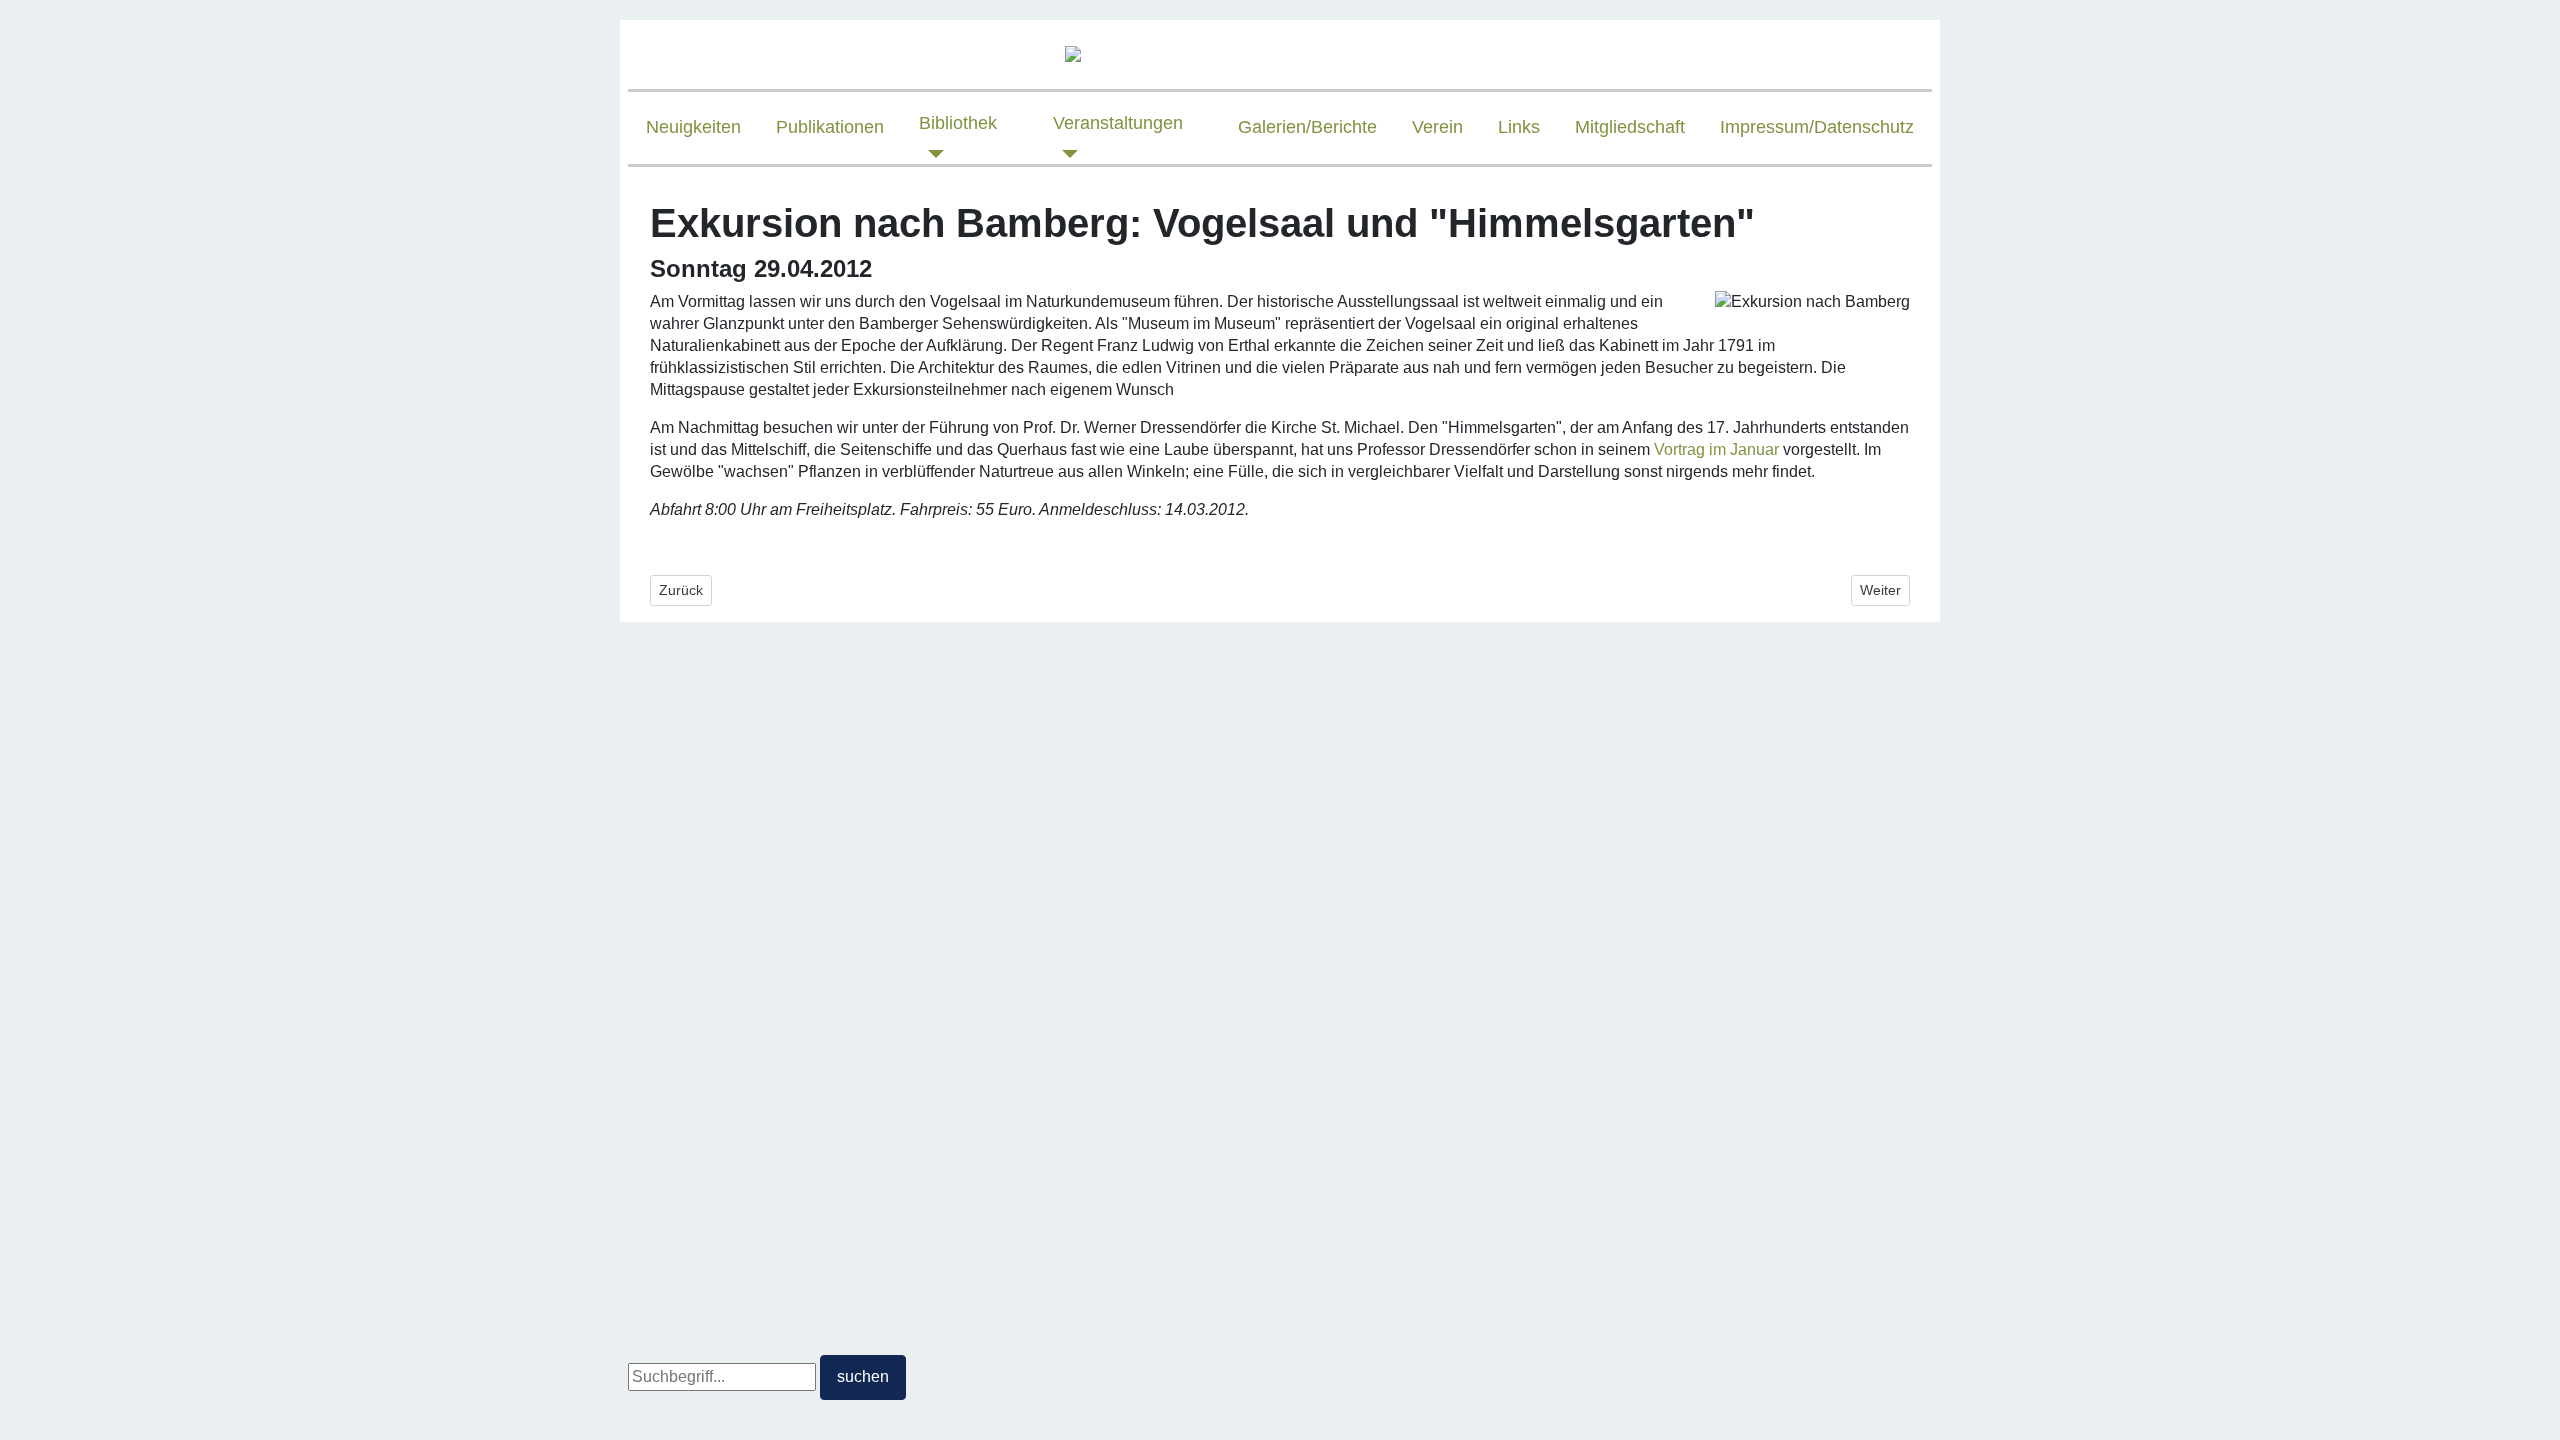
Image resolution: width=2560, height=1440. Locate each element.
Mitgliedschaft (1630, 127)
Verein (1437, 127)
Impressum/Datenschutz (1817, 127)
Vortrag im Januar (1716, 449)
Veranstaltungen (1118, 123)
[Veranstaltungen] (1065, 154)
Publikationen (830, 127)
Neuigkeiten (693, 127)
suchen (863, 1376)
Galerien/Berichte (1307, 127)
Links (1519, 127)
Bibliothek (958, 123)
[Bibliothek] (931, 154)
